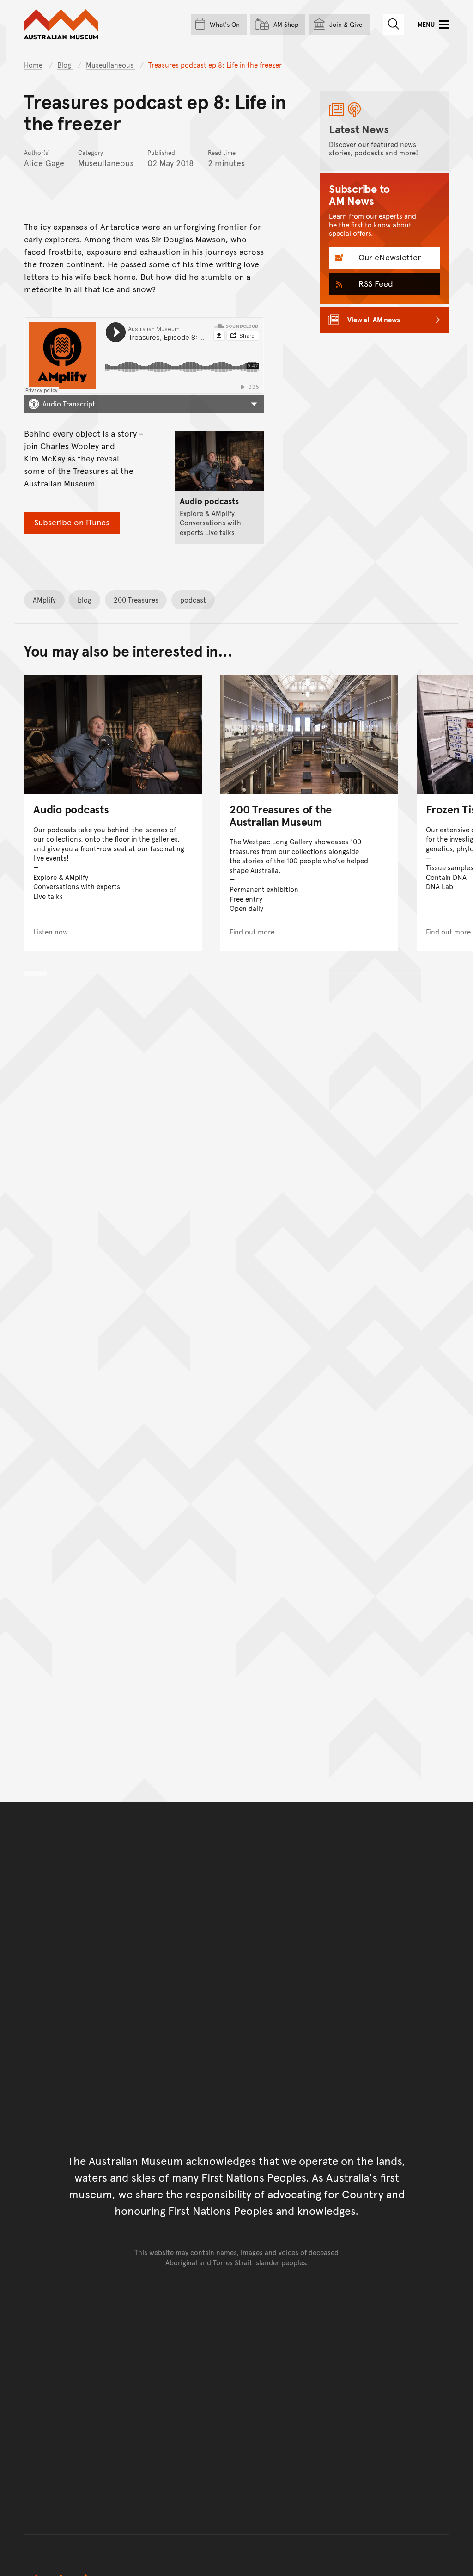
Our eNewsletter (388, 257)
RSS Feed (375, 283)
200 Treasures (136, 599)
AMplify (44, 599)
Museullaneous (111, 65)
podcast (193, 599)
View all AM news (374, 319)
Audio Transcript (69, 403)
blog (85, 599)
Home (33, 65)
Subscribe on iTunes (72, 522)
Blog (65, 65)
